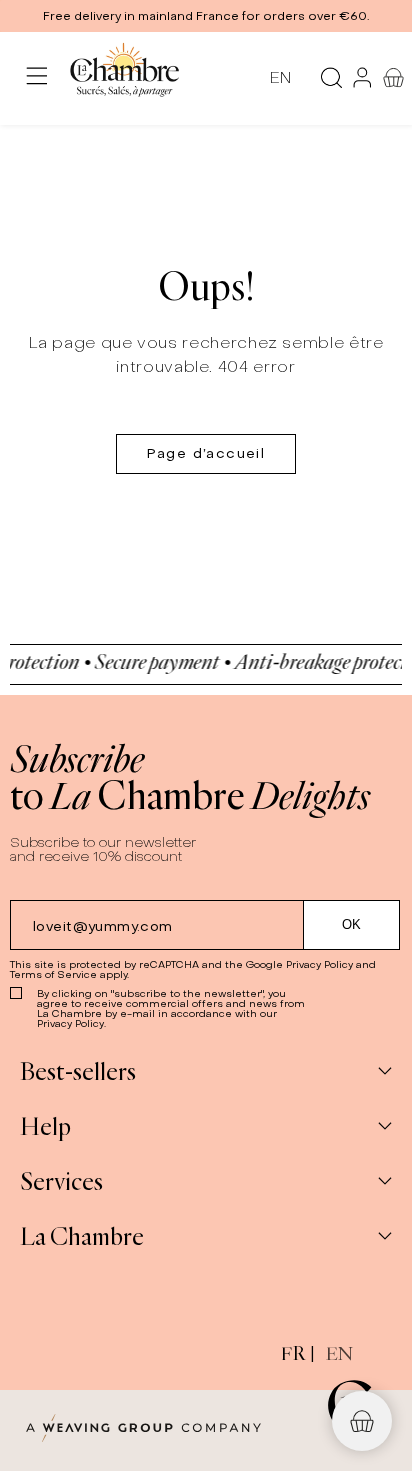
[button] (206, 16)
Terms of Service (53, 974)
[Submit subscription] (352, 925)
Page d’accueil (206, 453)
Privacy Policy (319, 964)
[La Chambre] (123, 77)
